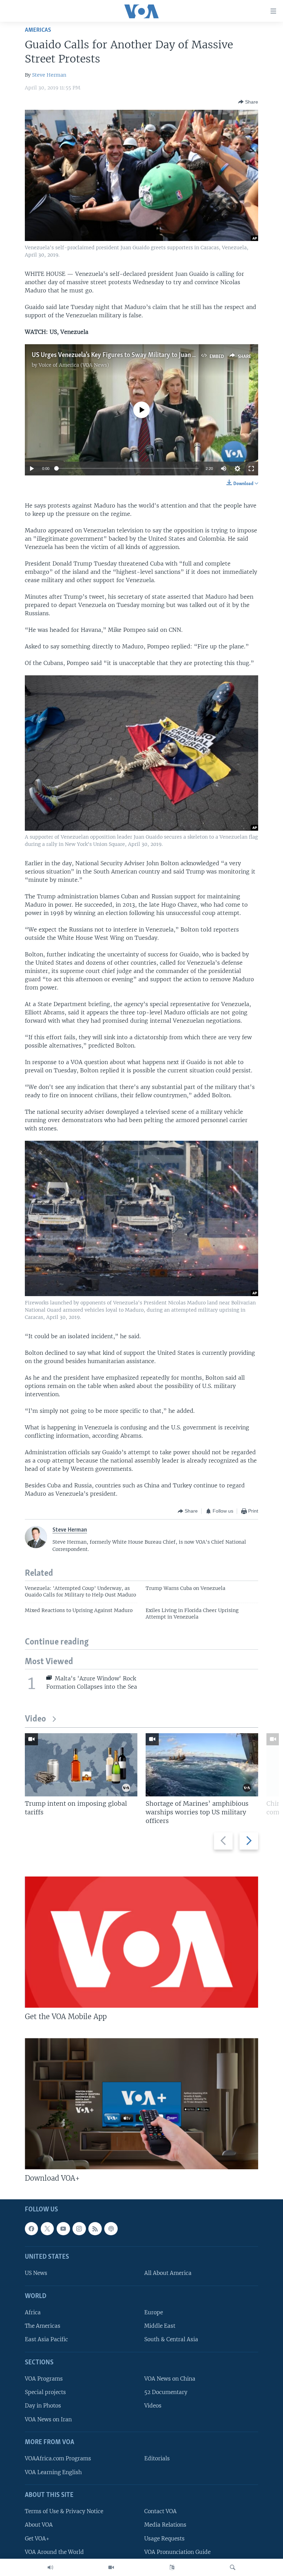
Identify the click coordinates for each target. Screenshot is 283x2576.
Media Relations (165, 2525)
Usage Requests (164, 2538)
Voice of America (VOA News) (74, 365)
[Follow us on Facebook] (31, 2228)
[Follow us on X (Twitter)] (47, 2228)
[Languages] (172, 2567)
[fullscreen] (251, 469)
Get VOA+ (37, 2538)
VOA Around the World (54, 2552)
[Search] (233, 2567)
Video (35, 1719)
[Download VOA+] (141, 2104)
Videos (153, 2406)
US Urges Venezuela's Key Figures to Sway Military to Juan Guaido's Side (130, 355)
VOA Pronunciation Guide (177, 2552)
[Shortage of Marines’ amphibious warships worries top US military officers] (202, 1765)
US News (36, 2273)
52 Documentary (166, 2392)
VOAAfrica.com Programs (58, 2458)
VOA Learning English (53, 2472)
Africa (33, 2312)
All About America (168, 2273)
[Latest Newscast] (50, 2567)
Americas (38, 30)
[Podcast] (111, 2228)
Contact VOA (160, 2511)
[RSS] (95, 2228)
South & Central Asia (171, 2339)
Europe (154, 2312)
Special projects (45, 2392)
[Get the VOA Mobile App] (141, 1942)
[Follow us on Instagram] (79, 2228)
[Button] (248, 102)
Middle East (160, 2326)
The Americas (43, 2326)
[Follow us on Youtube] (63, 2228)
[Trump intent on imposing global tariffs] (81, 1765)
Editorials (157, 2458)
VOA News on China (170, 2379)
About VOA (39, 2525)
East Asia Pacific (46, 2339)
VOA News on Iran (48, 2419)
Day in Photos (43, 2406)
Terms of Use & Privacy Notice (64, 2511)
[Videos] (111, 2567)
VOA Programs (44, 2379)
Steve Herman (49, 75)
